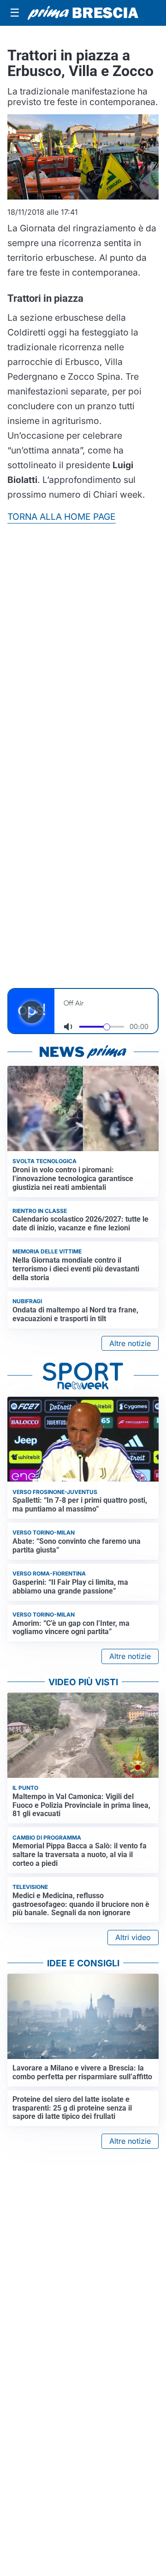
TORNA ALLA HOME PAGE (62, 517)
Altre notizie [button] (130, 1343)
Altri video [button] (133, 1937)
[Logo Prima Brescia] (83, 13)
